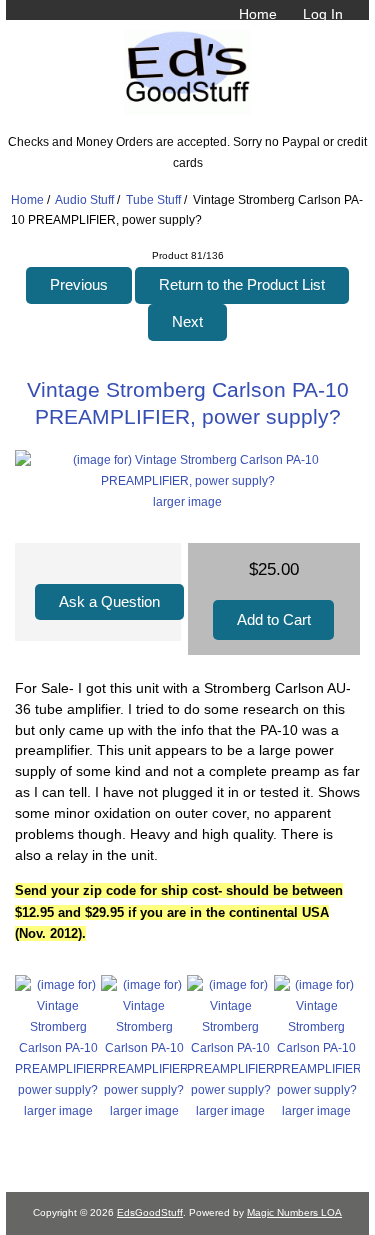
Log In (323, 14)
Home (258, 14)
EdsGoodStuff (150, 1212)
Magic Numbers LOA (294, 1212)
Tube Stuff (153, 199)
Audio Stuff (84, 199)
